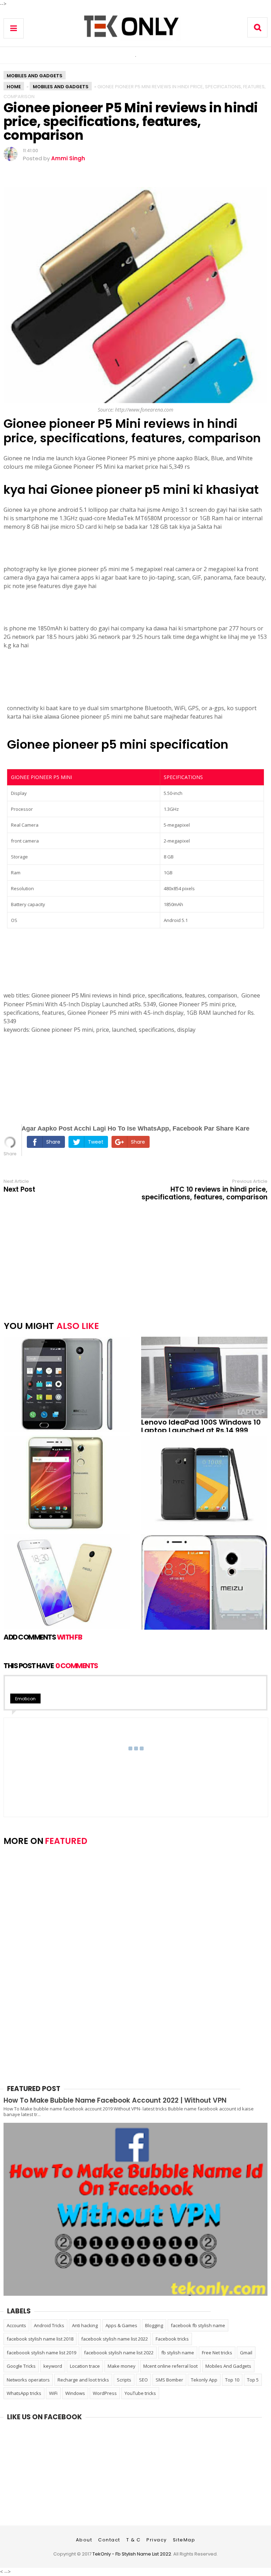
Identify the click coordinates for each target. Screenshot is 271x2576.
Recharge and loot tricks (83, 2380)
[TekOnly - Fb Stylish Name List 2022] (135, 39)
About (84, 2540)
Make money (122, 2366)
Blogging (154, 2325)
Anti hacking (85, 2325)
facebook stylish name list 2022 (115, 2339)
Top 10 (232, 2380)
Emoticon (25, 1699)
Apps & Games (121, 2325)
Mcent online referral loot (170, 2366)
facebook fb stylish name (198, 2325)
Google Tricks (21, 2366)
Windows (75, 2393)
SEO (143, 2380)
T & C (134, 2540)
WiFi (53, 2393)
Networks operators (28, 2380)
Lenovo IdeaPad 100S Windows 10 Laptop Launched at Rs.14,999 (201, 1426)
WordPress (105, 2393)
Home (14, 87)
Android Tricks (49, 2325)
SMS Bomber (169, 2380)
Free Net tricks (217, 2353)
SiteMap (184, 2540)
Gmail (246, 2353)
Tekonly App (204, 2380)
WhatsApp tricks (24, 2393)
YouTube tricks (140, 2393)
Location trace (85, 2366)
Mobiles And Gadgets (35, 76)
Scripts (124, 2380)
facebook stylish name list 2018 (40, 2339)
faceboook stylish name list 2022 (119, 2353)
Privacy (157, 2540)
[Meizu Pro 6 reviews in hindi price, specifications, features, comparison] (199, 1582)
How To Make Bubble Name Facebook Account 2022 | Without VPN (115, 2100)
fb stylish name (178, 2353)
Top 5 (253, 2380)
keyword (53, 2366)
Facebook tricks (172, 2339)
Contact (109, 2540)
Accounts (16, 2325)
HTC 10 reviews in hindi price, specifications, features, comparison (204, 1193)
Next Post (19, 1190)
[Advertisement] (56, 1078)
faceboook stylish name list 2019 (41, 2353)
